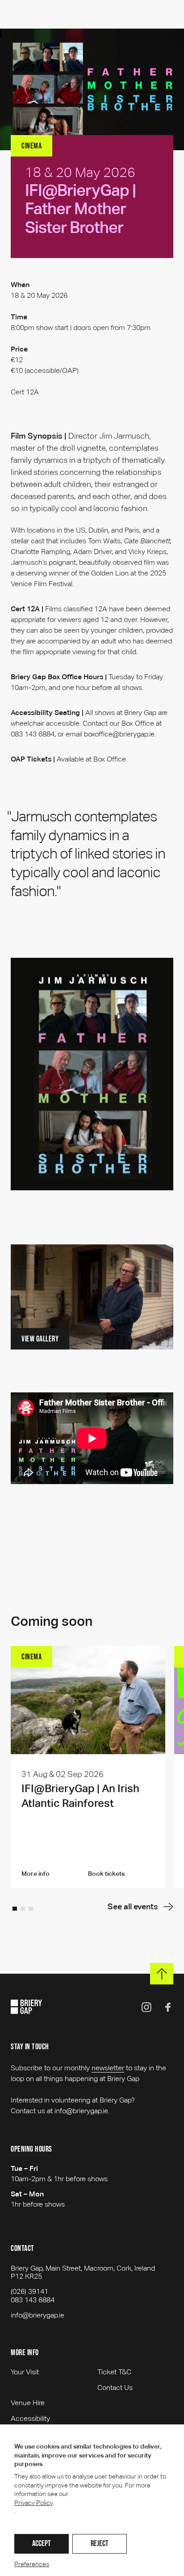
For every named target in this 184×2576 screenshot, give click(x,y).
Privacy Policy (34, 2503)
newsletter (108, 2068)
